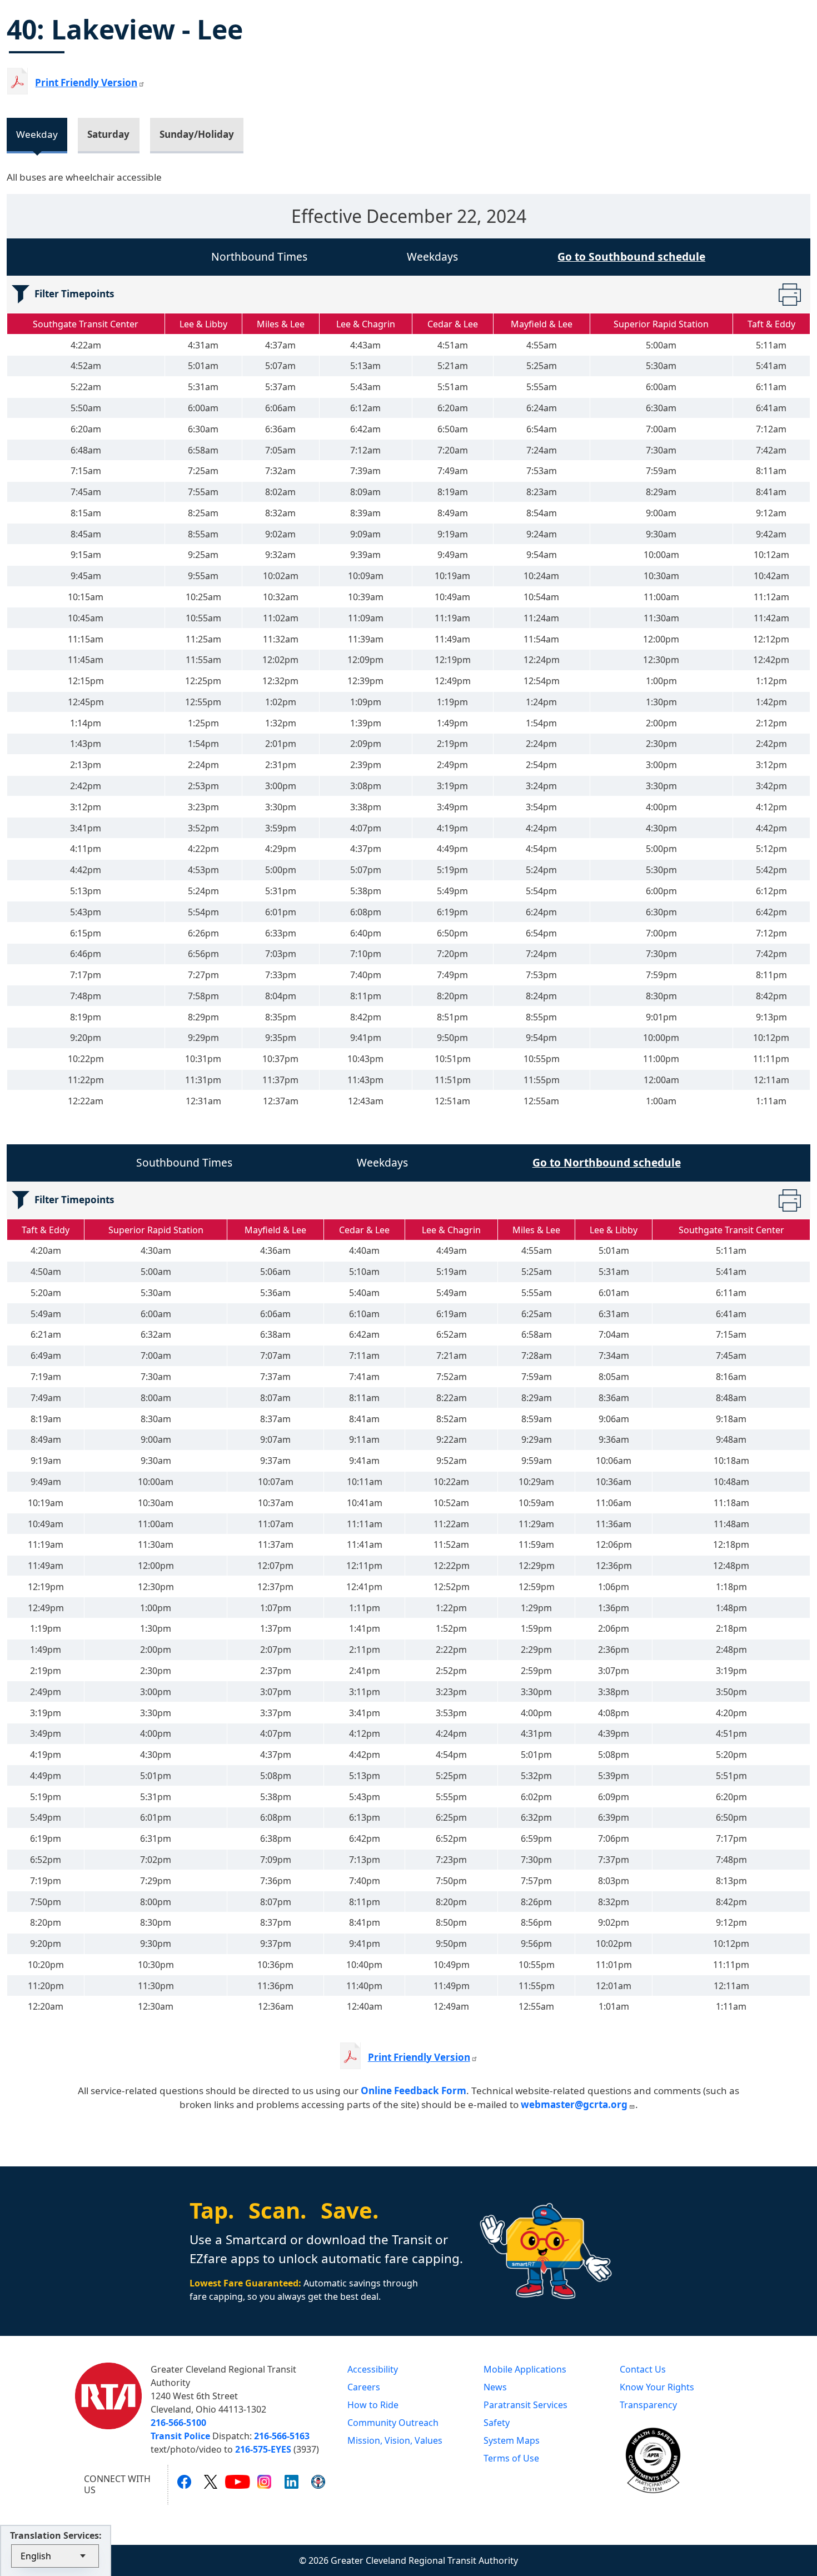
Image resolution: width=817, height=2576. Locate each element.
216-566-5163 (282, 2436)
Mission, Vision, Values (395, 2440)
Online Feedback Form (414, 2091)
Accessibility (373, 2369)
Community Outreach (393, 2423)
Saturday (108, 134)
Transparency (648, 2405)
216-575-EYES (263, 2449)
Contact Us (643, 2369)
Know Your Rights (657, 2387)
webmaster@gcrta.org (574, 2104)
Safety (497, 2423)
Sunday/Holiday (197, 134)
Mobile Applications (525, 2369)
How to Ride (373, 2405)
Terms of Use (511, 2458)
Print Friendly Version (419, 2057)
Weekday (37, 134)
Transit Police (180, 2436)
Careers (364, 2387)
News (495, 2387)
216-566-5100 (178, 2423)
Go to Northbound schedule (607, 1162)
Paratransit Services (525, 2405)
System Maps (512, 2440)
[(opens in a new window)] (184, 2481)
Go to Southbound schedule (631, 256)
